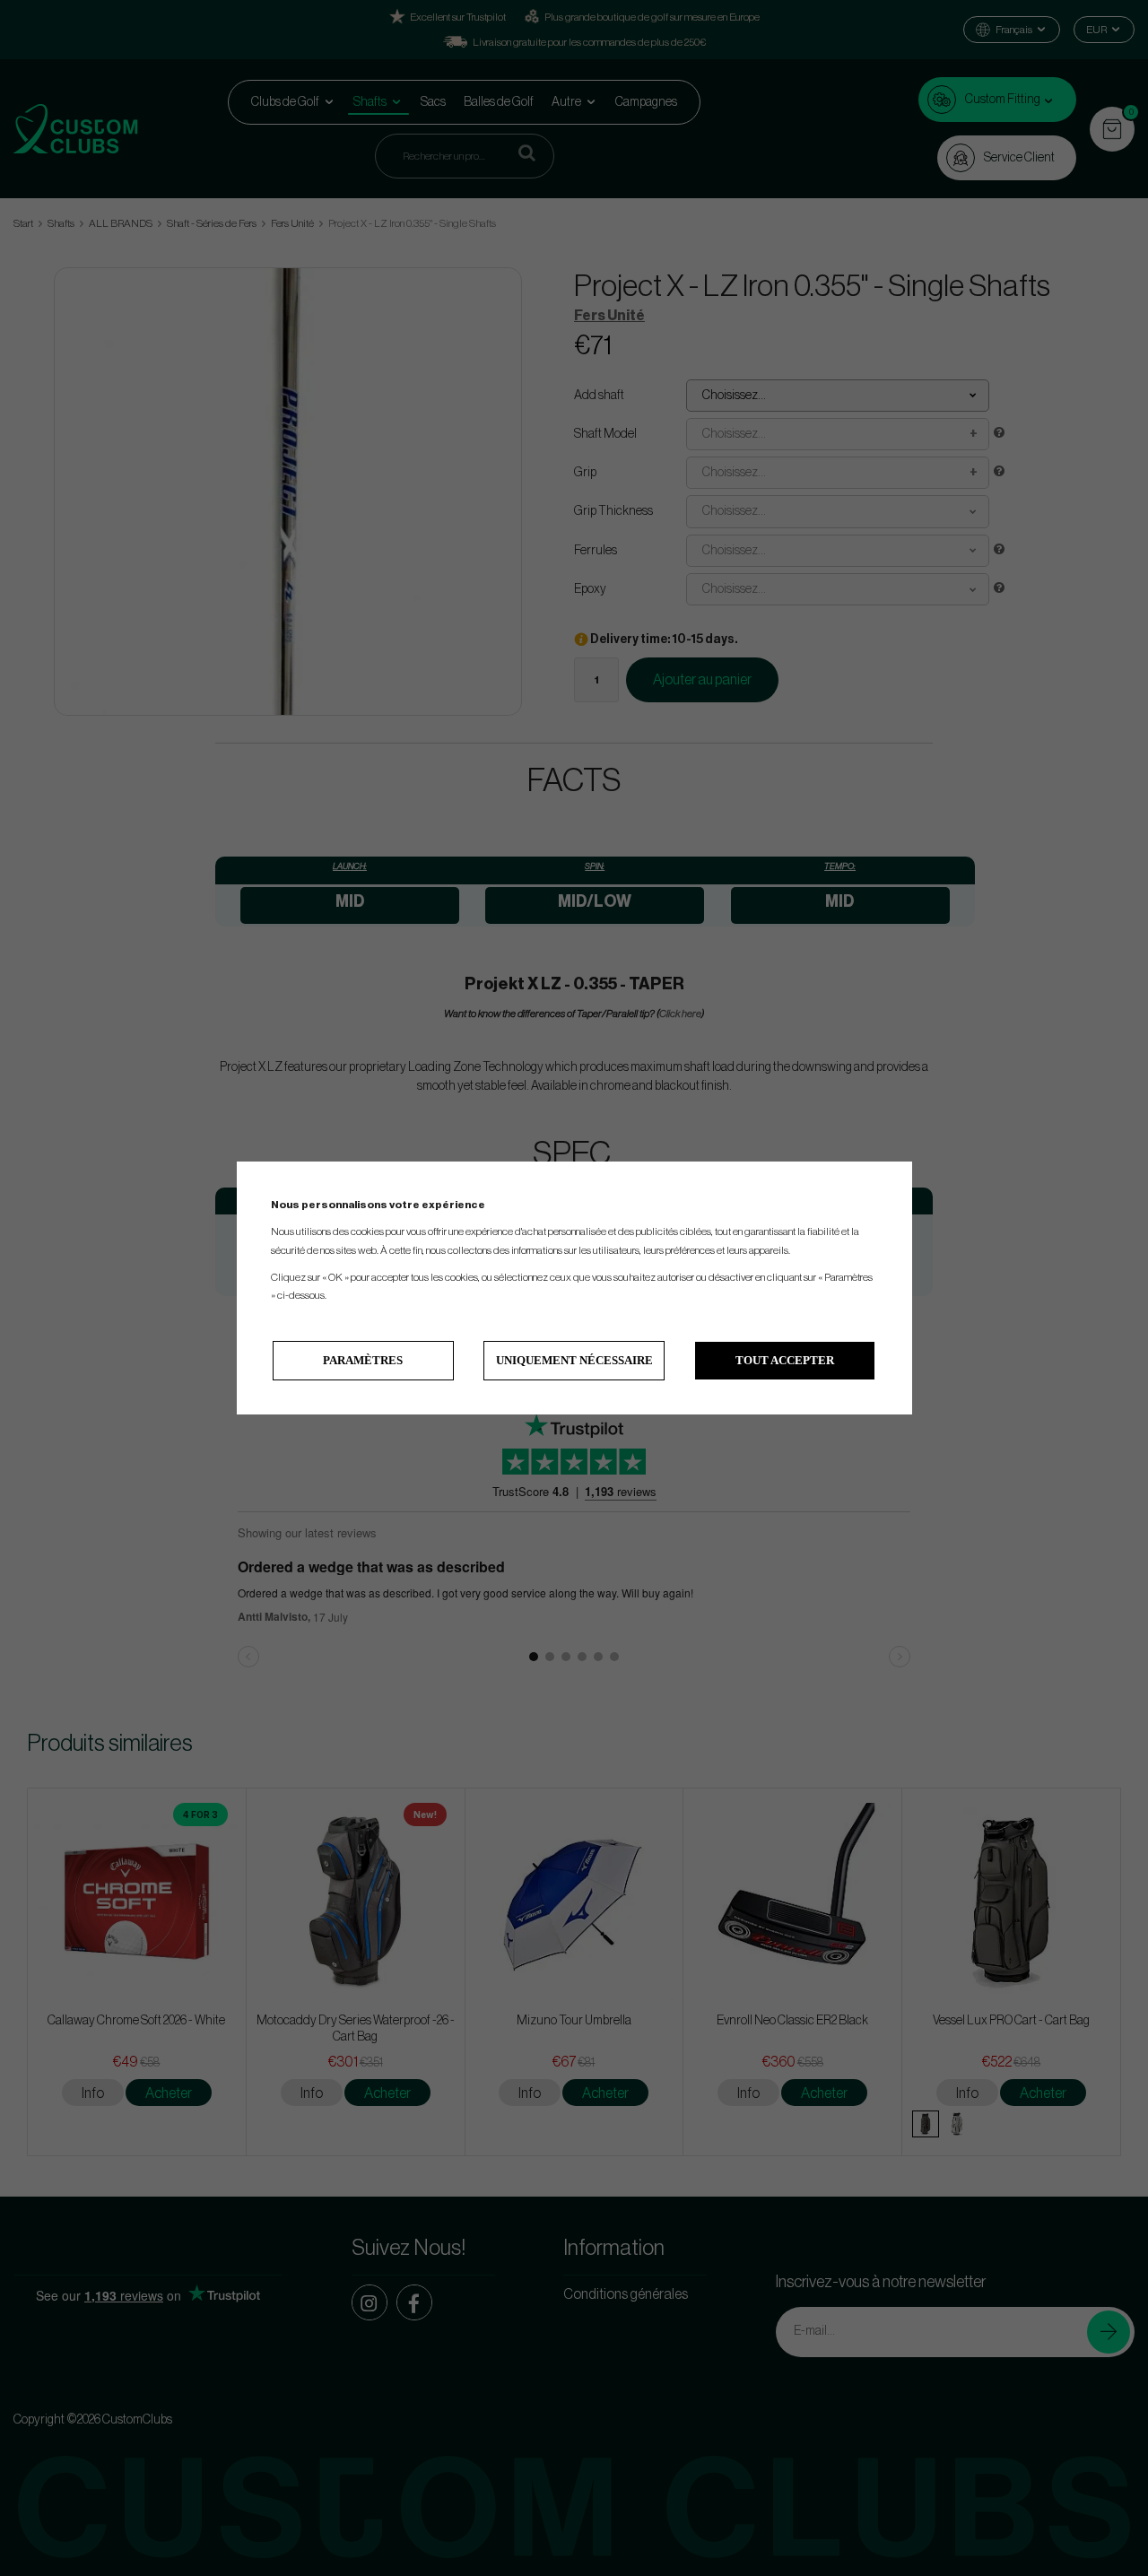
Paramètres (363, 1360)
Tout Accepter (785, 1360)
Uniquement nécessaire (574, 1360)
